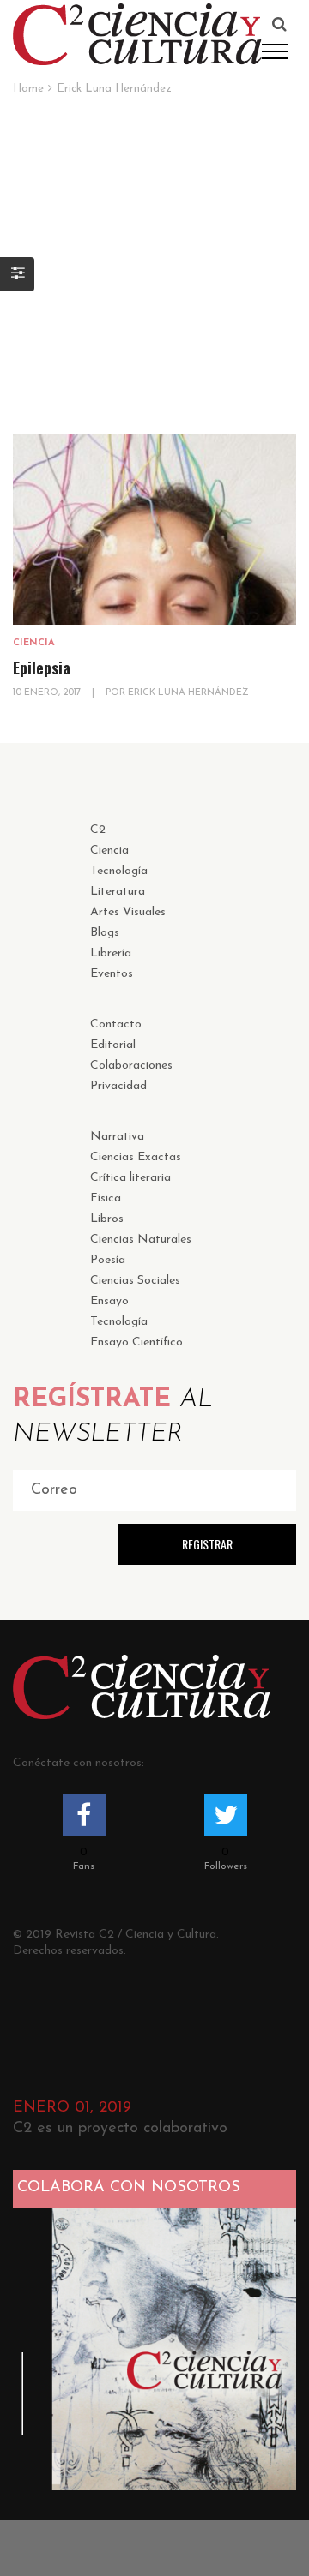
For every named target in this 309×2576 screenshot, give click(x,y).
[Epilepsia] (154, 530)
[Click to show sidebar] (17, 274)
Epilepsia (42, 668)
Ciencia (34, 643)
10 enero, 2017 (48, 693)
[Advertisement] (154, 259)
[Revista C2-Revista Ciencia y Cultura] (137, 33)
